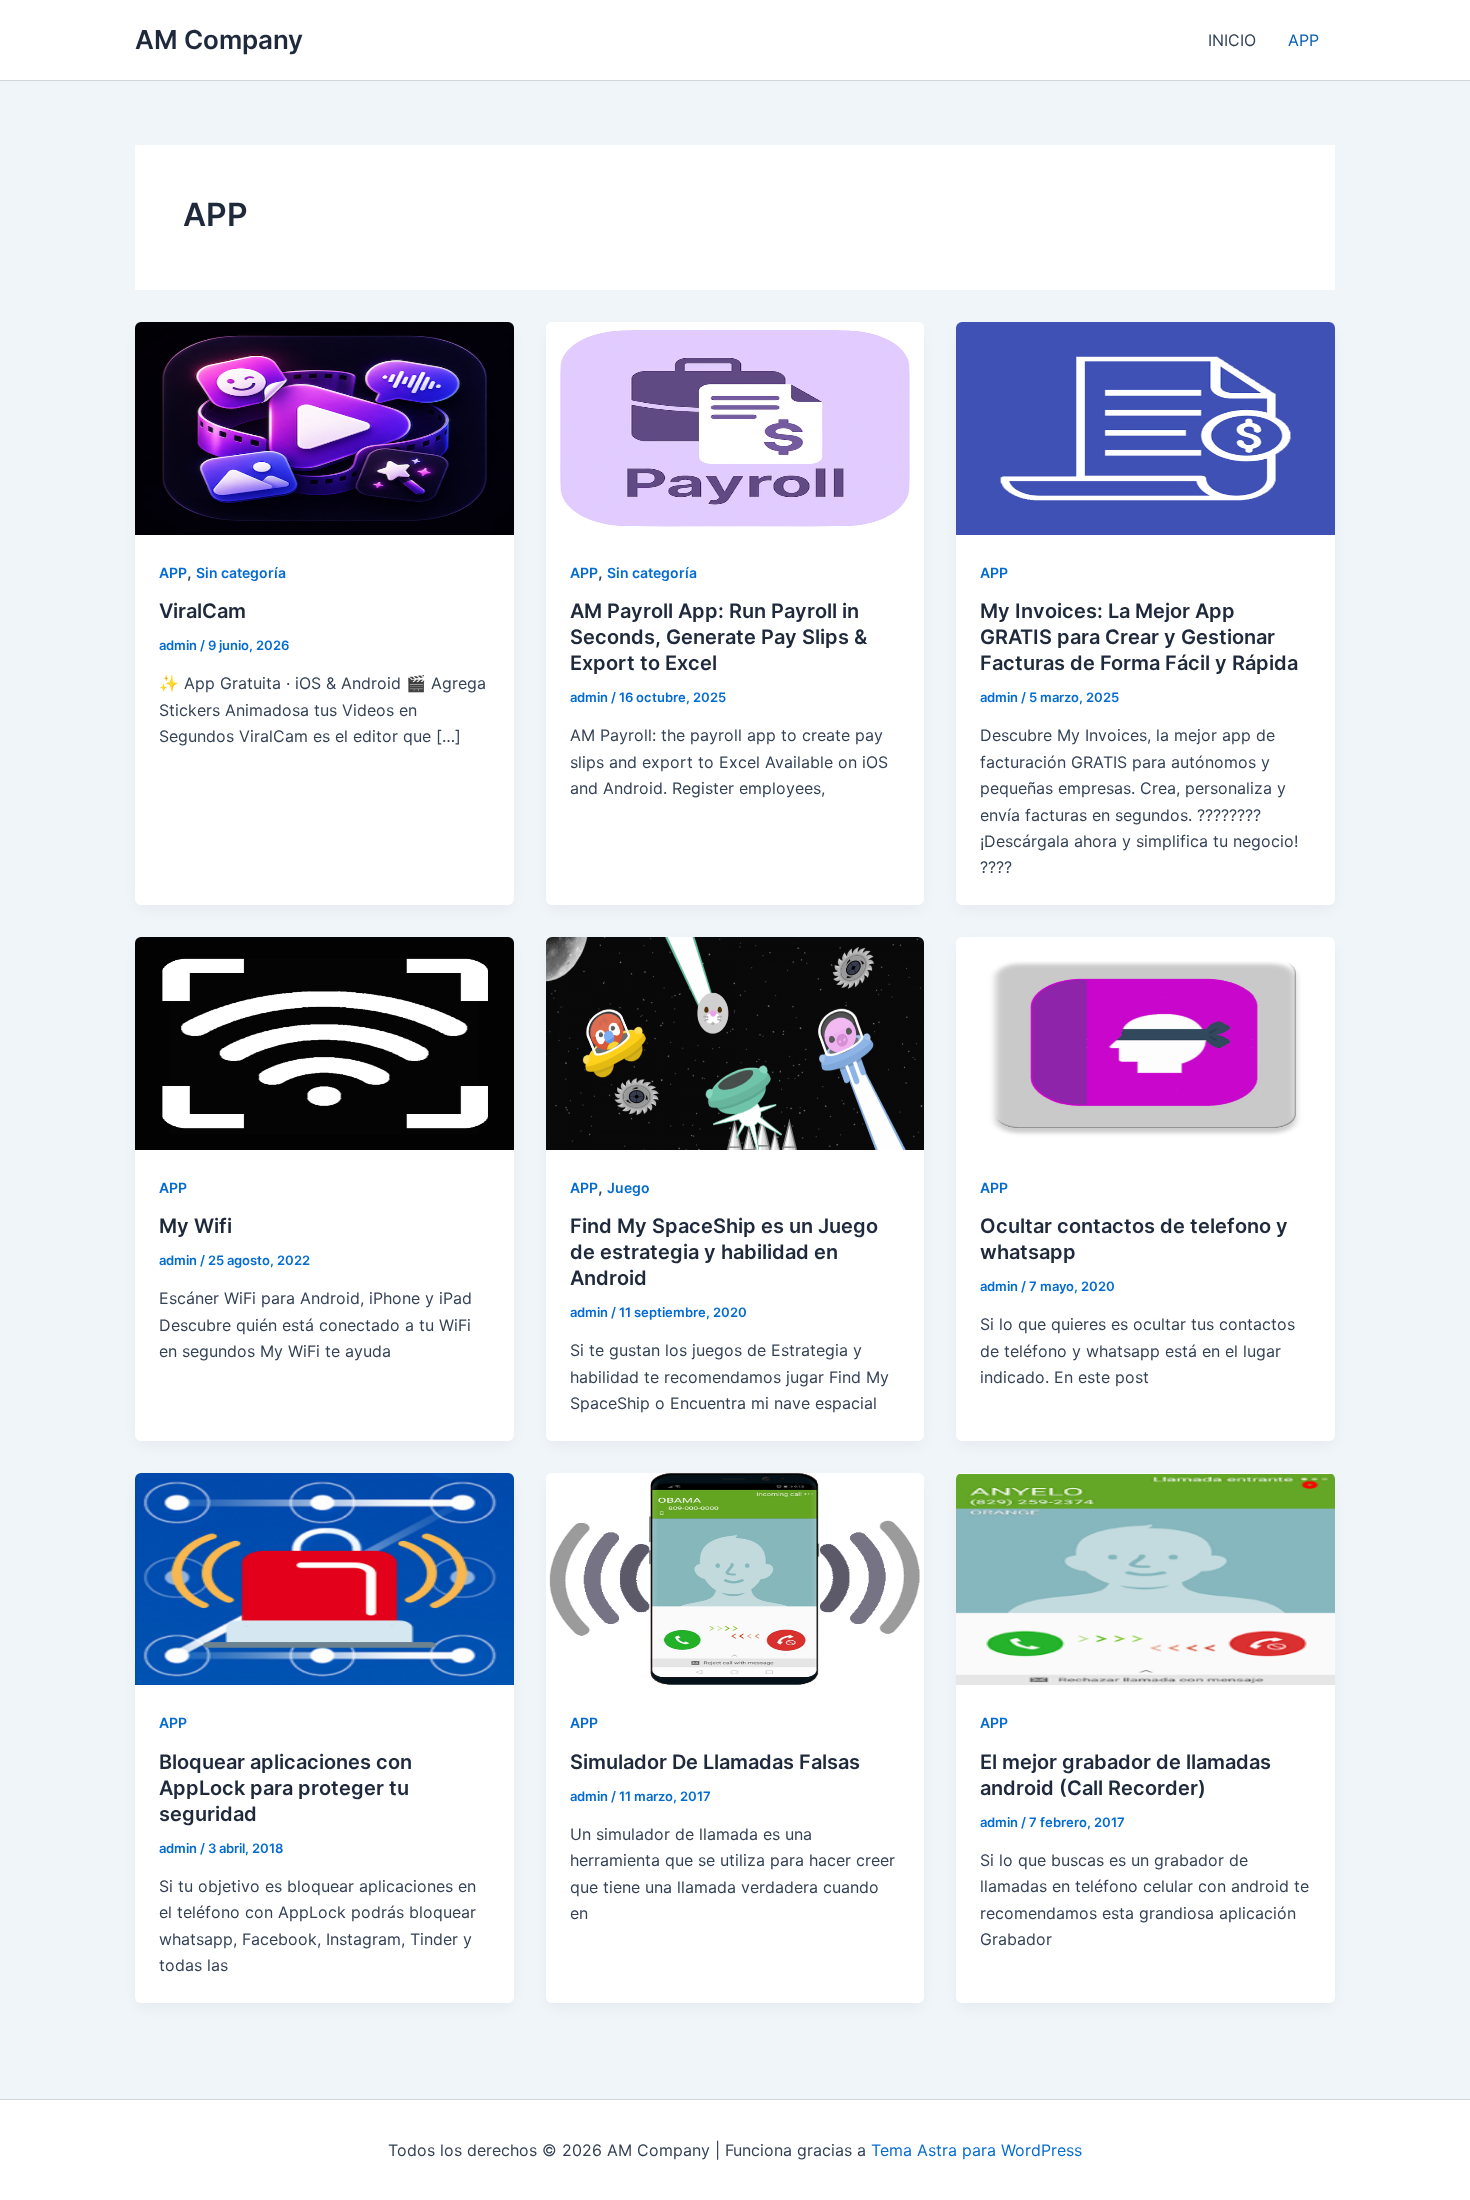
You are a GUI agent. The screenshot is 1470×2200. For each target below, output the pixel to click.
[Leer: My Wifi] (324, 1042)
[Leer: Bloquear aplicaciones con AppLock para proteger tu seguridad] (324, 1577)
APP (1303, 40)
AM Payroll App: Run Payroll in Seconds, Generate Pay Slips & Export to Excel (718, 637)
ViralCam (202, 611)
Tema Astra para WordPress (976, 2150)
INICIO (1232, 40)
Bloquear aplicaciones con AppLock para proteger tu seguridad (285, 1788)
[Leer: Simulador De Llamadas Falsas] (735, 1577)
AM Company (219, 39)
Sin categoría (241, 572)
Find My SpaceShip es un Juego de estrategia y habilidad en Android (724, 1252)
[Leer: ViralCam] (324, 427)
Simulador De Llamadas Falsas (715, 1762)
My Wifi (195, 1226)
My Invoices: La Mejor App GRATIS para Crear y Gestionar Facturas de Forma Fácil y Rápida (1139, 637)
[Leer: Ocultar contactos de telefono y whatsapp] (1145, 1042)
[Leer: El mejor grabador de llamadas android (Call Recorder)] (1145, 1577)
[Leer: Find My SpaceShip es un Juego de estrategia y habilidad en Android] (735, 1042)
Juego (628, 1187)
